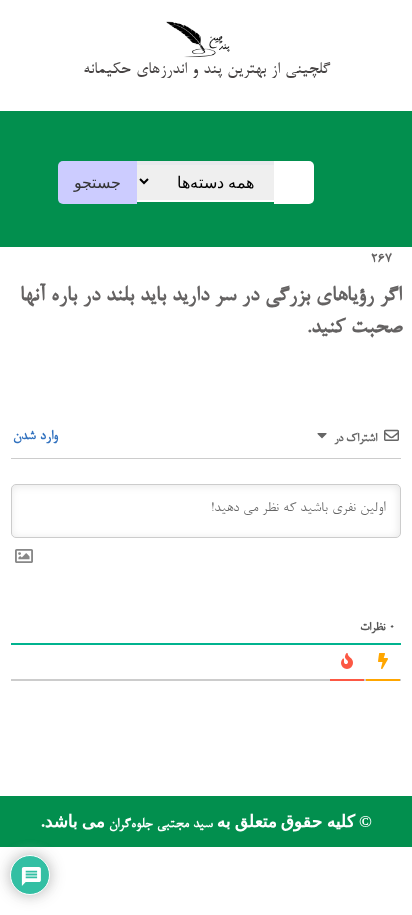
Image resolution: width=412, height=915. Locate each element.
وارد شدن (37, 436)
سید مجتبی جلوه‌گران (159, 824)
